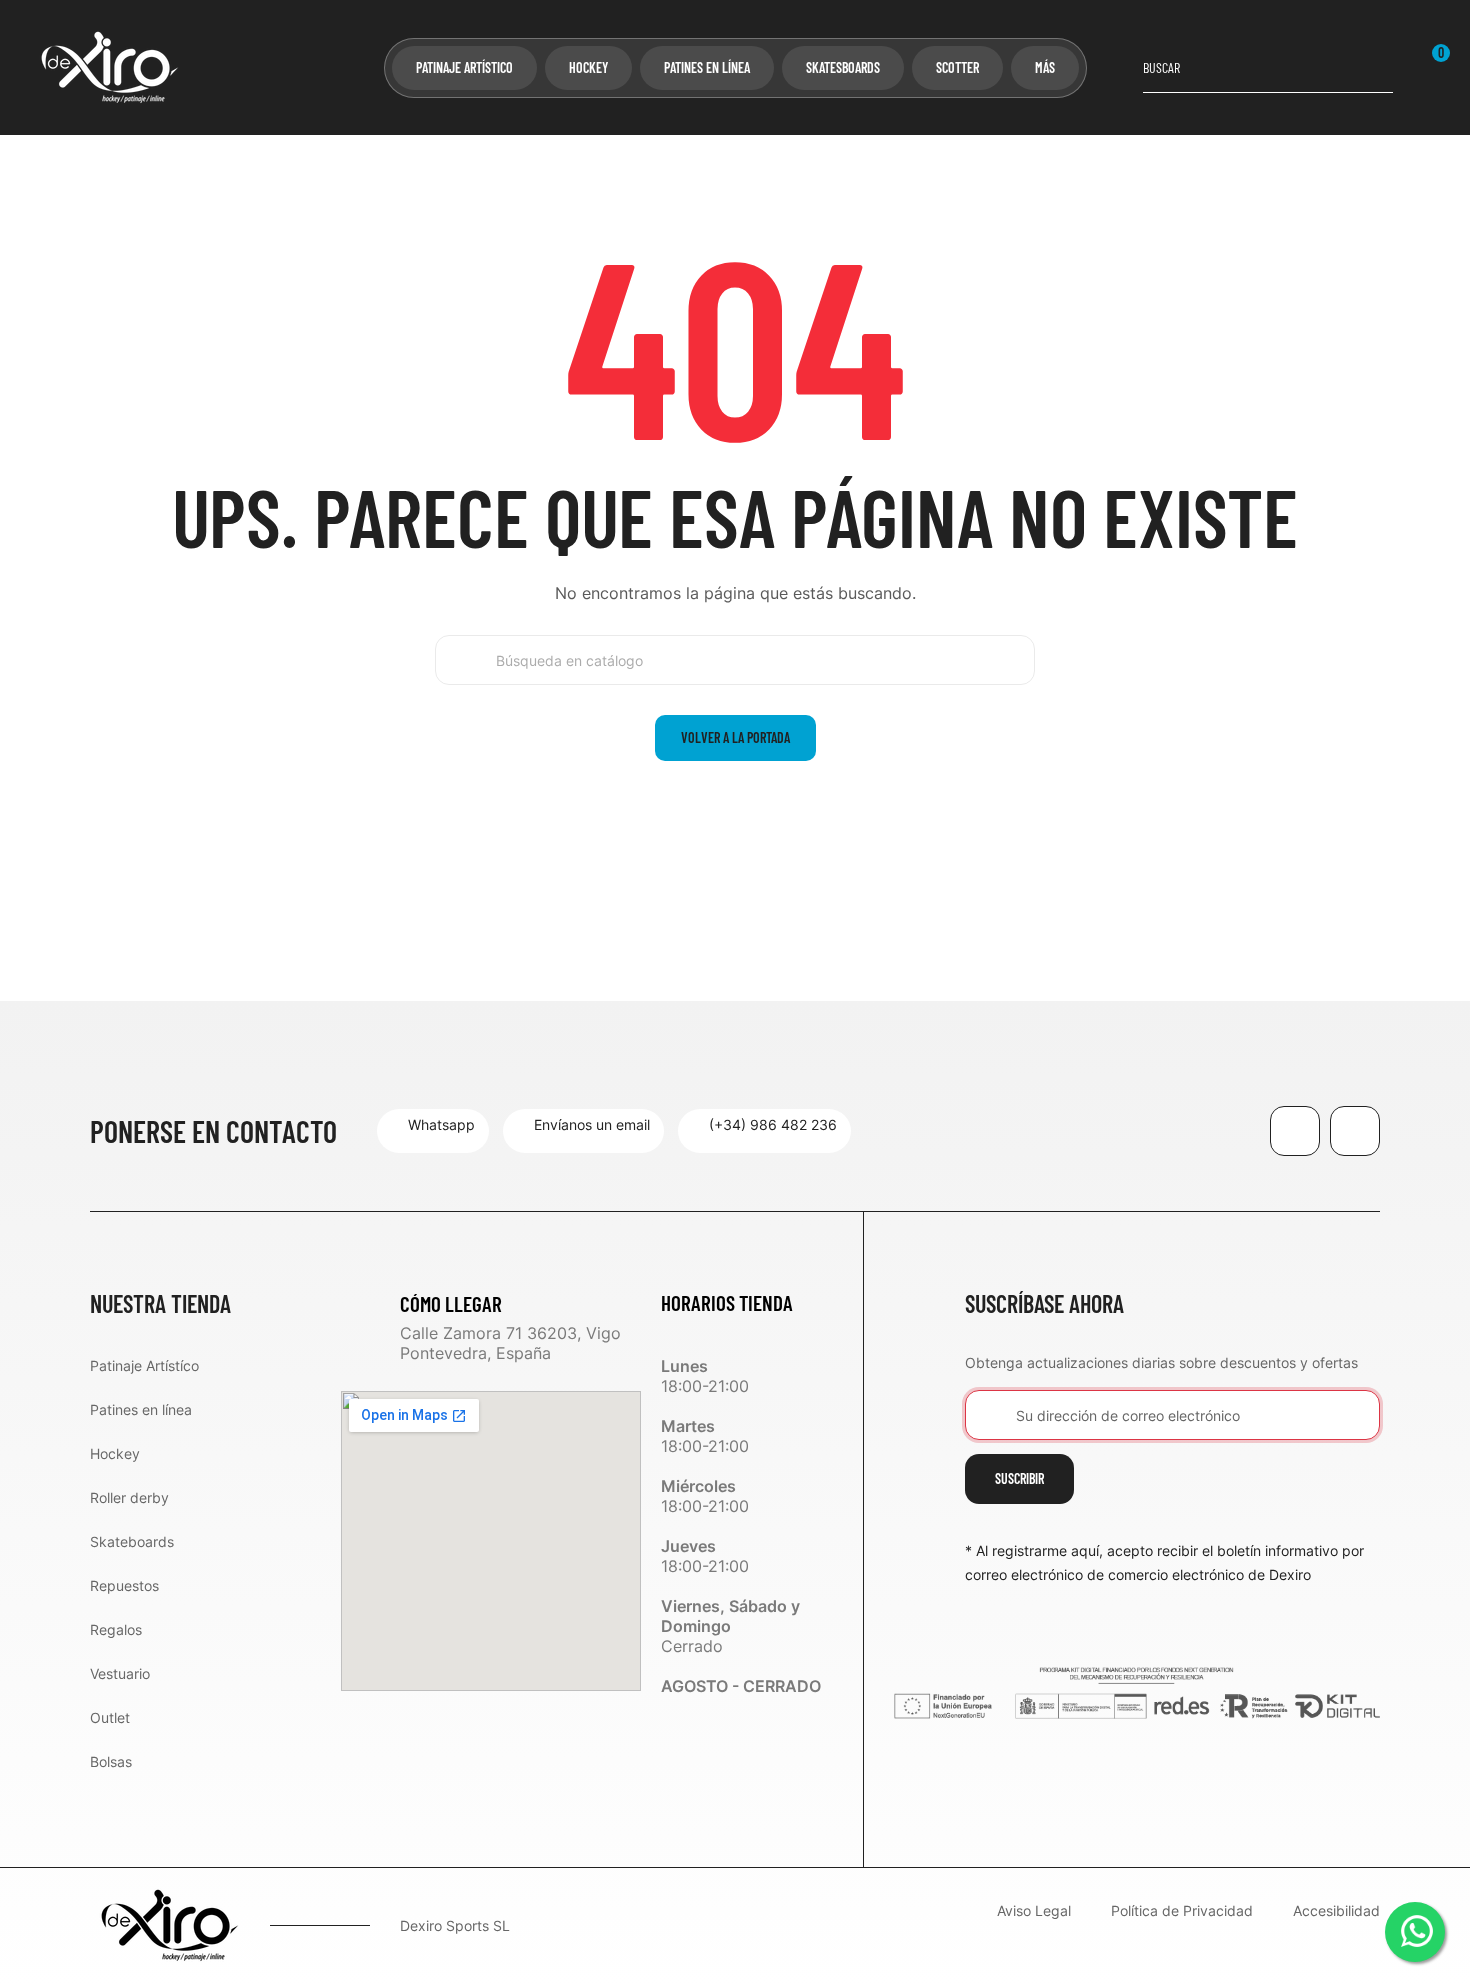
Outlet (110, 1717)
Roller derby (129, 1497)
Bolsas (111, 1761)
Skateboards (132, 1541)
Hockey (115, 1453)
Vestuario (120, 1673)
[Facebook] (1295, 1131)
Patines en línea (141, 1409)
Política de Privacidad (1182, 1911)
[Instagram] (1355, 1131)
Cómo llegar (451, 1303)
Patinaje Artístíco (144, 1365)
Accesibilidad (1336, 1911)
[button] (433, 1131)
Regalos (116, 1629)
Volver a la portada (735, 737)
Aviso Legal (1034, 1911)
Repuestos (124, 1585)
